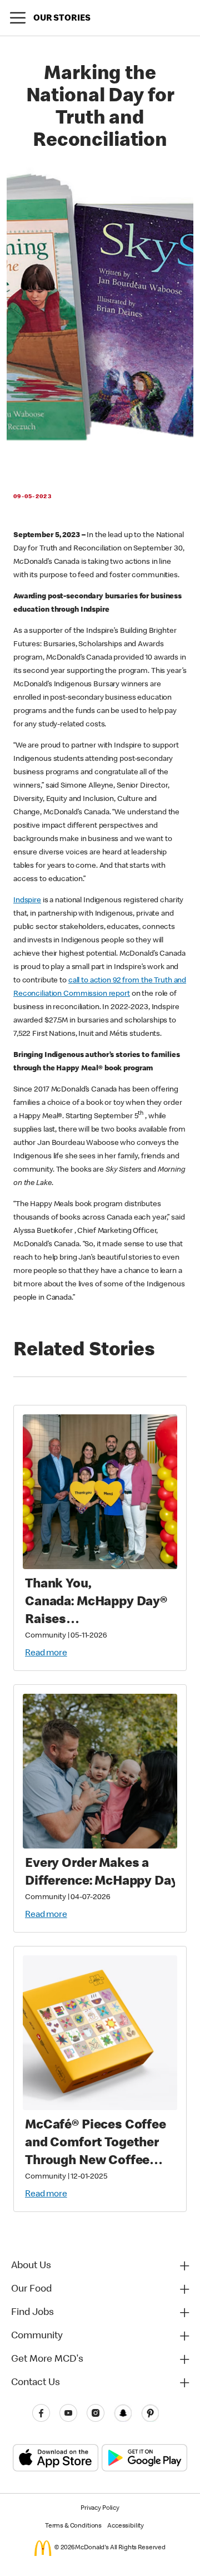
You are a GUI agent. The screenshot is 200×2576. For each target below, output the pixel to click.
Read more (46, 1654)
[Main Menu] (18, 18)
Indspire (27, 901)
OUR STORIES (62, 19)
